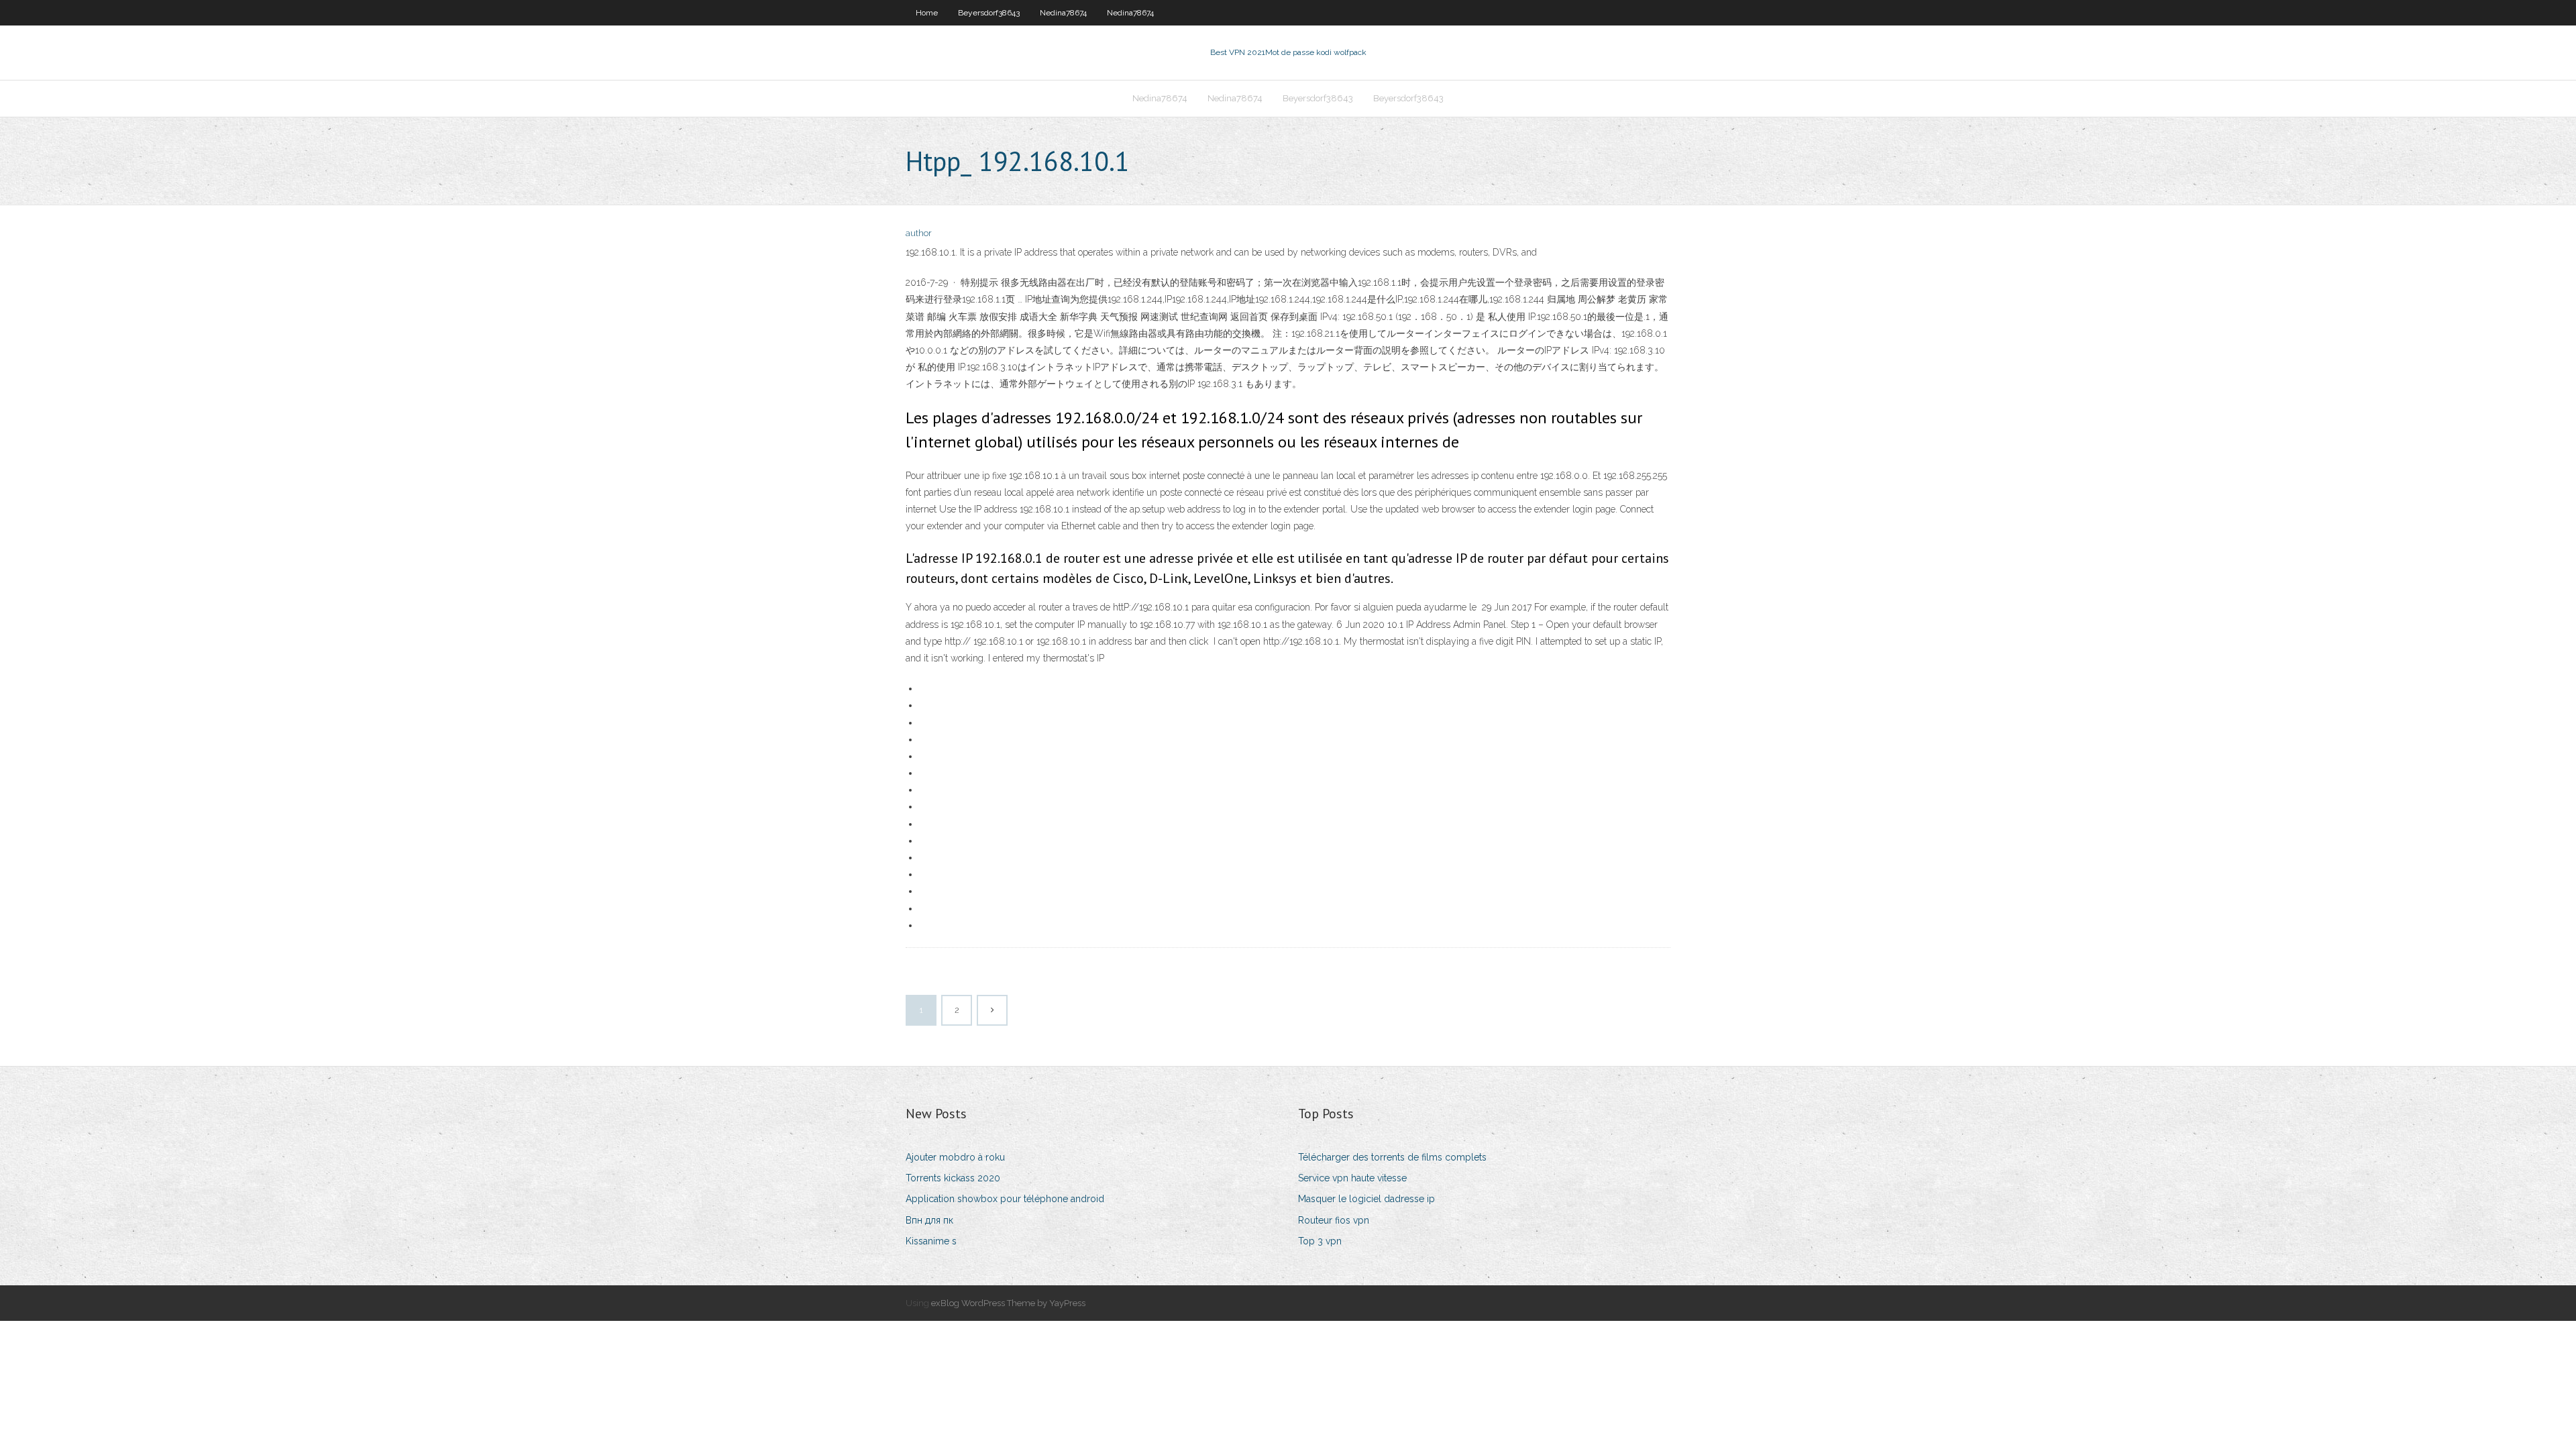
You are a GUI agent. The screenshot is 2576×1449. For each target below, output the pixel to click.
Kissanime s (931, 1241)
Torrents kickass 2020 (953, 1178)
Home (927, 13)
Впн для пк (929, 1220)
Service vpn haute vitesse (1352, 1178)
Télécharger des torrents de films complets (1392, 1157)
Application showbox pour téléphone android (1005, 1199)
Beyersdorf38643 (989, 13)
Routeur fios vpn (1334, 1220)
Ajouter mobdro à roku (955, 1157)
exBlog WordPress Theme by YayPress (1008, 1303)
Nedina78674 (1063, 13)
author (919, 233)
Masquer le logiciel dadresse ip (1366, 1199)
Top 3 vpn (1320, 1241)
